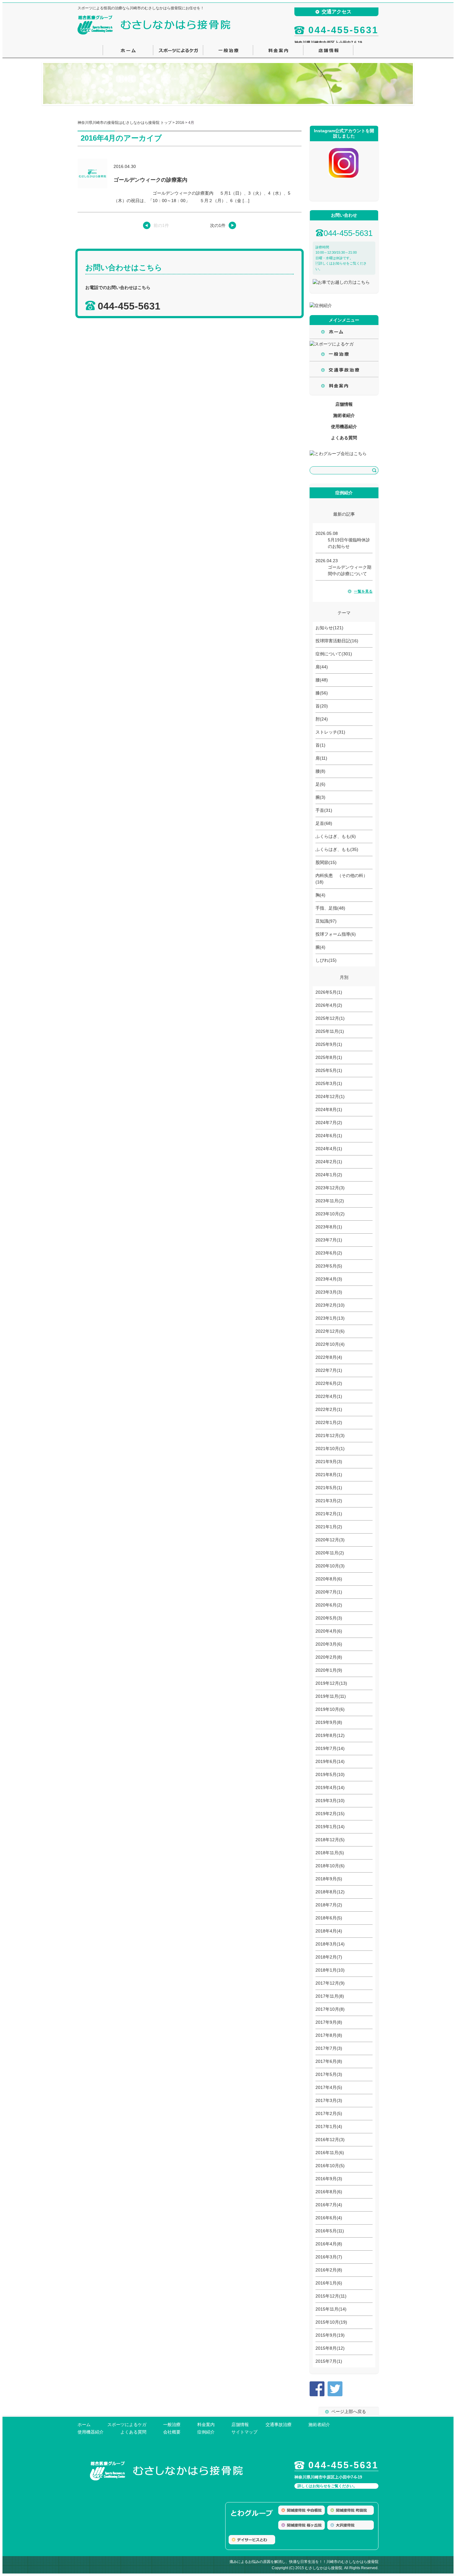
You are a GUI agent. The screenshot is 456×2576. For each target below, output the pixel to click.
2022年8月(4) (329, 1357)
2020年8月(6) (329, 1579)
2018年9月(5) (329, 1879)
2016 (180, 123)
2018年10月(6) (330, 1866)
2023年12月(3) (330, 1188)
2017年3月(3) (329, 2100)
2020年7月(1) (329, 1592)
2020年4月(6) (329, 1631)
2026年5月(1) (329, 992)
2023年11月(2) (330, 1201)
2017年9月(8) (329, 2022)
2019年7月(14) (330, 1748)
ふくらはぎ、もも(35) (337, 849)
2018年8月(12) (330, 1892)
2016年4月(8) (329, 2244)
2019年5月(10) (330, 1774)
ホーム (84, 2425)
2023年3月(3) (329, 1292)
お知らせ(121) (329, 628)
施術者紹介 (344, 415)
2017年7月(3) (329, 2048)
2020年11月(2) (330, 1553)
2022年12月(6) (330, 1331)
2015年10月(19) (331, 2322)
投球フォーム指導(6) (336, 934)
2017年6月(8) (329, 2061)
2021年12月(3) (330, 1435)
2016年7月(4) (329, 2205)
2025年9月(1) (329, 1044)
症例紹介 (206, 2432)
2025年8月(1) (329, 1057)
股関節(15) (326, 862)
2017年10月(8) (330, 2009)
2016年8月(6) (329, 2192)
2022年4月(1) (329, 1396)
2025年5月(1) (329, 1070)
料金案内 (206, 2425)
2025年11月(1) (330, 1031)
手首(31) (324, 810)
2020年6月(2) (329, 1605)
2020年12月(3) (330, 1540)
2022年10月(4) (330, 1344)
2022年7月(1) (329, 1370)
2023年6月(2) (329, 1253)
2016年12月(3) (330, 2140)
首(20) (322, 706)
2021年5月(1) (329, 1488)
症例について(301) (334, 654)
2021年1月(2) (329, 1527)
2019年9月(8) (329, 1722)
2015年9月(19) (330, 2335)
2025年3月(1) (329, 1083)
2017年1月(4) (329, 2126)
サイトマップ (244, 2432)
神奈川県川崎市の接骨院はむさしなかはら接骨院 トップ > (127, 123)
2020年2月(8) (329, 1657)
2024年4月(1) (329, 1149)
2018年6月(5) (329, 1918)
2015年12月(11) (331, 2296)
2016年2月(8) (329, 2270)
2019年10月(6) (330, 1709)
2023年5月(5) (329, 1266)
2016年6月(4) (329, 2218)
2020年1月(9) (329, 1670)
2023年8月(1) (329, 1227)
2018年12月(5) (330, 1840)
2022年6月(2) (329, 1383)
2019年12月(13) (331, 1683)
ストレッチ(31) (330, 732)
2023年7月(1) (329, 1240)
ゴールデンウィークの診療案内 (150, 180)
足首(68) (324, 823)
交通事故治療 (279, 2425)
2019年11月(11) (331, 1696)
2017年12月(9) (330, 1983)
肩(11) (321, 758)
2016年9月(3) (329, 2179)
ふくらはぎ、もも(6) (336, 836)
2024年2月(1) (329, 1162)
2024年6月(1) (329, 1136)
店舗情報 (344, 404)
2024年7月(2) (329, 1123)
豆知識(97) (326, 921)
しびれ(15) (326, 960)
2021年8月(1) (329, 1475)
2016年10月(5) (330, 2166)
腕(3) (320, 797)
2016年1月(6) (329, 2283)
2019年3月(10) (330, 1801)
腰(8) (320, 771)
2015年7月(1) (329, 2361)
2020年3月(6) (329, 1644)
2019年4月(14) (330, 1787)
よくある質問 (344, 438)
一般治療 (172, 2425)
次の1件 (218, 225)
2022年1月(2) (329, 1422)
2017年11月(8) (330, 1996)
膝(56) (322, 693)
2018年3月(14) (330, 1944)
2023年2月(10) (330, 1305)
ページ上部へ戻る (349, 2411)
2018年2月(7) (329, 1957)
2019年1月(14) (330, 1827)
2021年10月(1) (330, 1448)
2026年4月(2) (329, 1005)
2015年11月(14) (331, 2309)
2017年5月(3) (329, 2074)
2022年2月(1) (329, 1409)
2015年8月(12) (330, 2348)
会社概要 (172, 2432)
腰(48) (322, 680)
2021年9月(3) (329, 1462)
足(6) (320, 784)
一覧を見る (363, 591)
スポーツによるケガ (127, 2425)
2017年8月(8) (329, 2035)
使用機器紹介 (344, 427)
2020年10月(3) (330, 1566)
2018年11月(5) (330, 1853)
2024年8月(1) (329, 1109)
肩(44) (322, 667)
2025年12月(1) (330, 1018)
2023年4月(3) (329, 1279)
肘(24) (322, 719)
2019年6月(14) (330, 1761)
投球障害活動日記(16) (337, 641)
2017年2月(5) (329, 2113)
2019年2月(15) (330, 1814)
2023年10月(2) (330, 1214)
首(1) (320, 745)
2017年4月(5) (329, 2087)
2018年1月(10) (330, 1970)
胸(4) (320, 895)
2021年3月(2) (329, 1501)
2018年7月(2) (329, 1905)
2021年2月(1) (329, 1514)
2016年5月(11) (330, 2231)
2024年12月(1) (330, 1096)
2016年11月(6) (330, 2153)
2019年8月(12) (330, 1735)
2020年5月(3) (329, 1618)
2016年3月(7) (329, 2257)
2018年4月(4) (329, 1931)
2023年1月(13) (330, 1318)
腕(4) (320, 947)
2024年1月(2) (329, 1175)
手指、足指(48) (330, 908)
